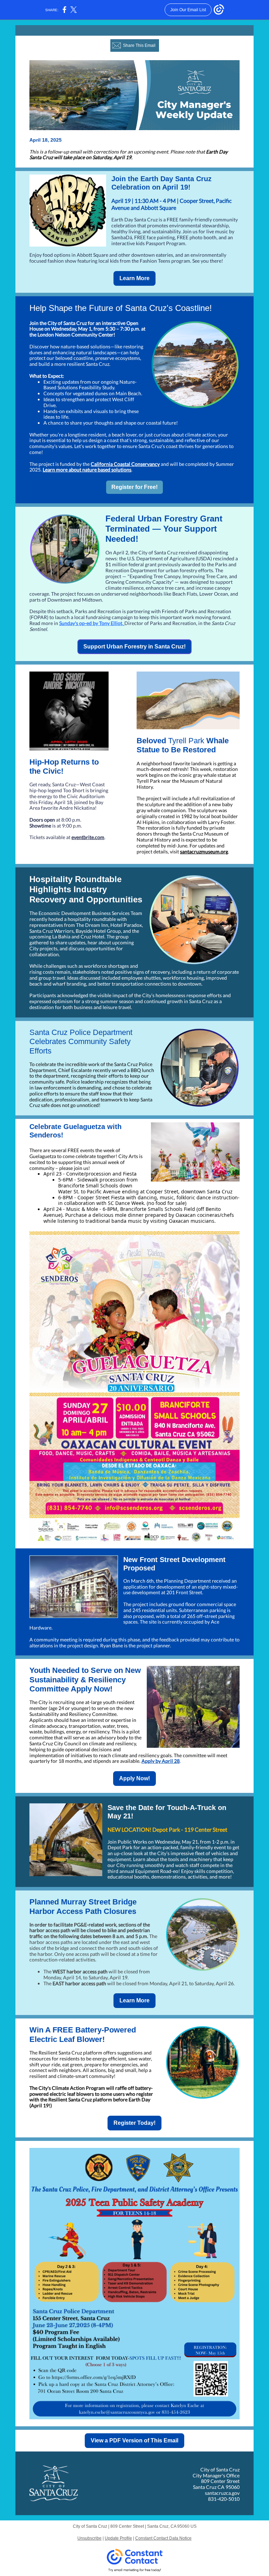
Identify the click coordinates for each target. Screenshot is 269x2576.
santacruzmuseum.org (204, 851)
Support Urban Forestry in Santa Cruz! (134, 647)
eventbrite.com (88, 837)
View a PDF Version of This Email (134, 2440)
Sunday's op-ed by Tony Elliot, (91, 623)
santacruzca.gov (222, 2493)
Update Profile (118, 2538)
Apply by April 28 (161, 1761)
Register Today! (134, 2123)
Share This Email (139, 45)
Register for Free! (134, 487)
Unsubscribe (89, 2538)
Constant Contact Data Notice (163, 2538)
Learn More (134, 278)
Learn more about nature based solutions (87, 470)
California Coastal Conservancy (125, 464)
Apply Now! (134, 1778)
